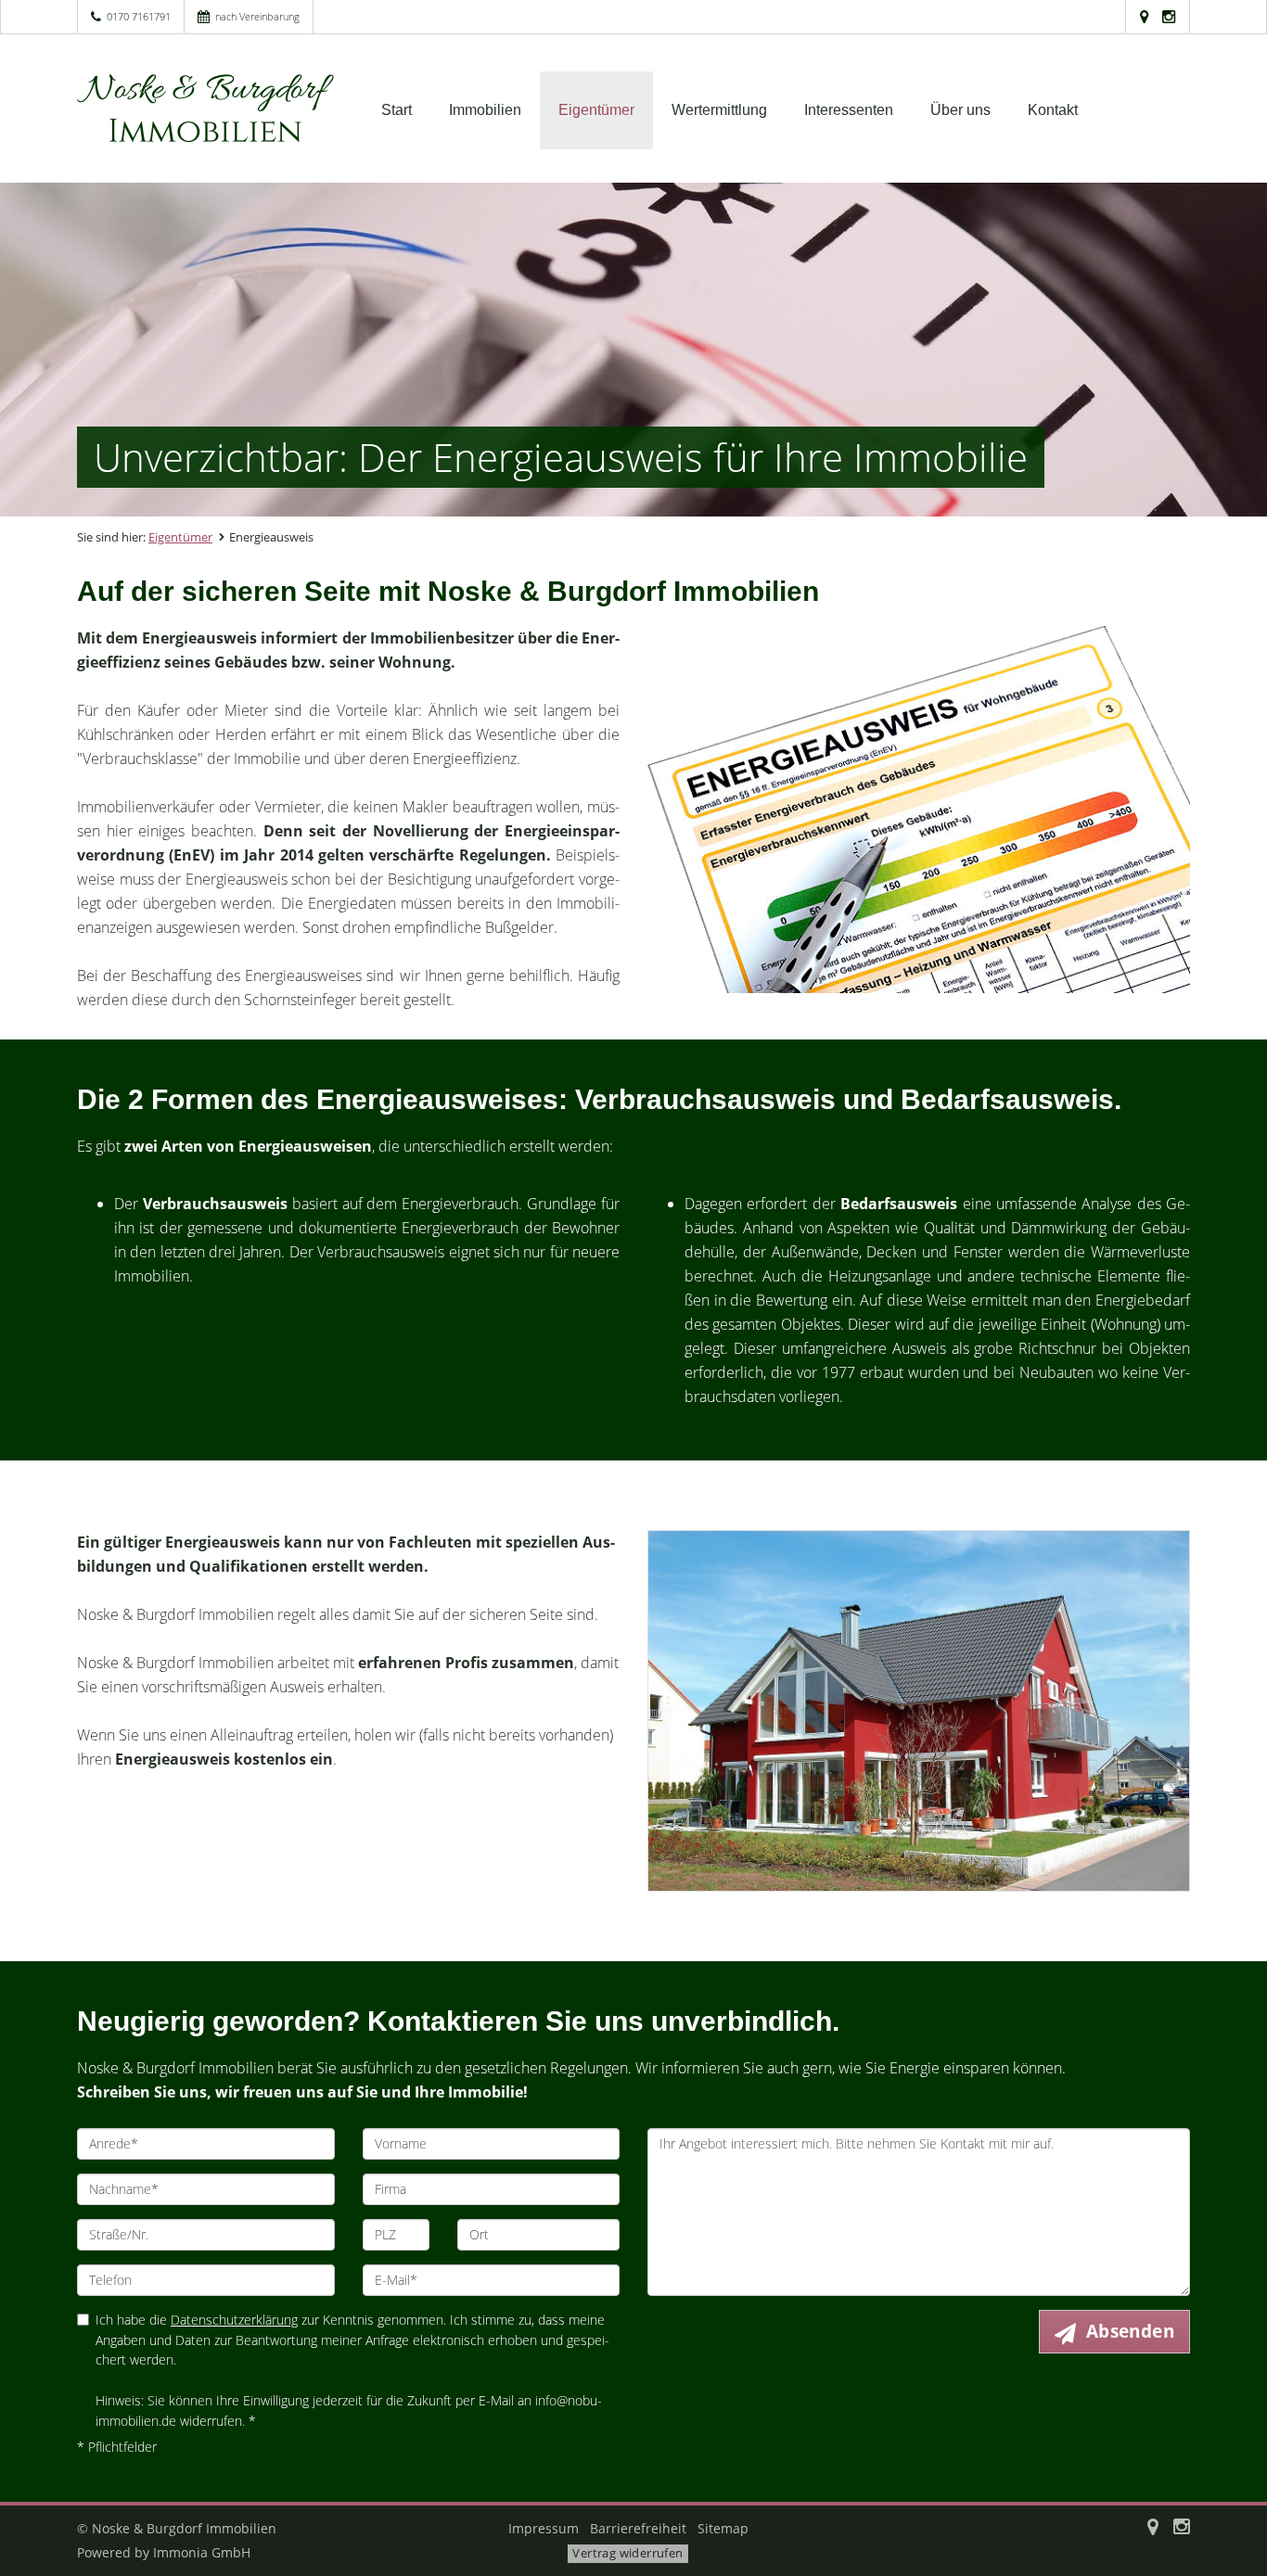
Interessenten (849, 110)
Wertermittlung (719, 110)
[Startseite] (206, 108)
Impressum (544, 2528)
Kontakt (1053, 110)
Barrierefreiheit (638, 2528)
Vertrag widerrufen (627, 2553)
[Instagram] (1169, 16)
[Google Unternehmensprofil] (1144, 16)
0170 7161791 (139, 16)
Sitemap (723, 2528)
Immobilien (485, 110)
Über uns (960, 110)
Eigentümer (596, 110)
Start (397, 110)
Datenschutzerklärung (234, 2320)
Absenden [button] (1130, 2331)
